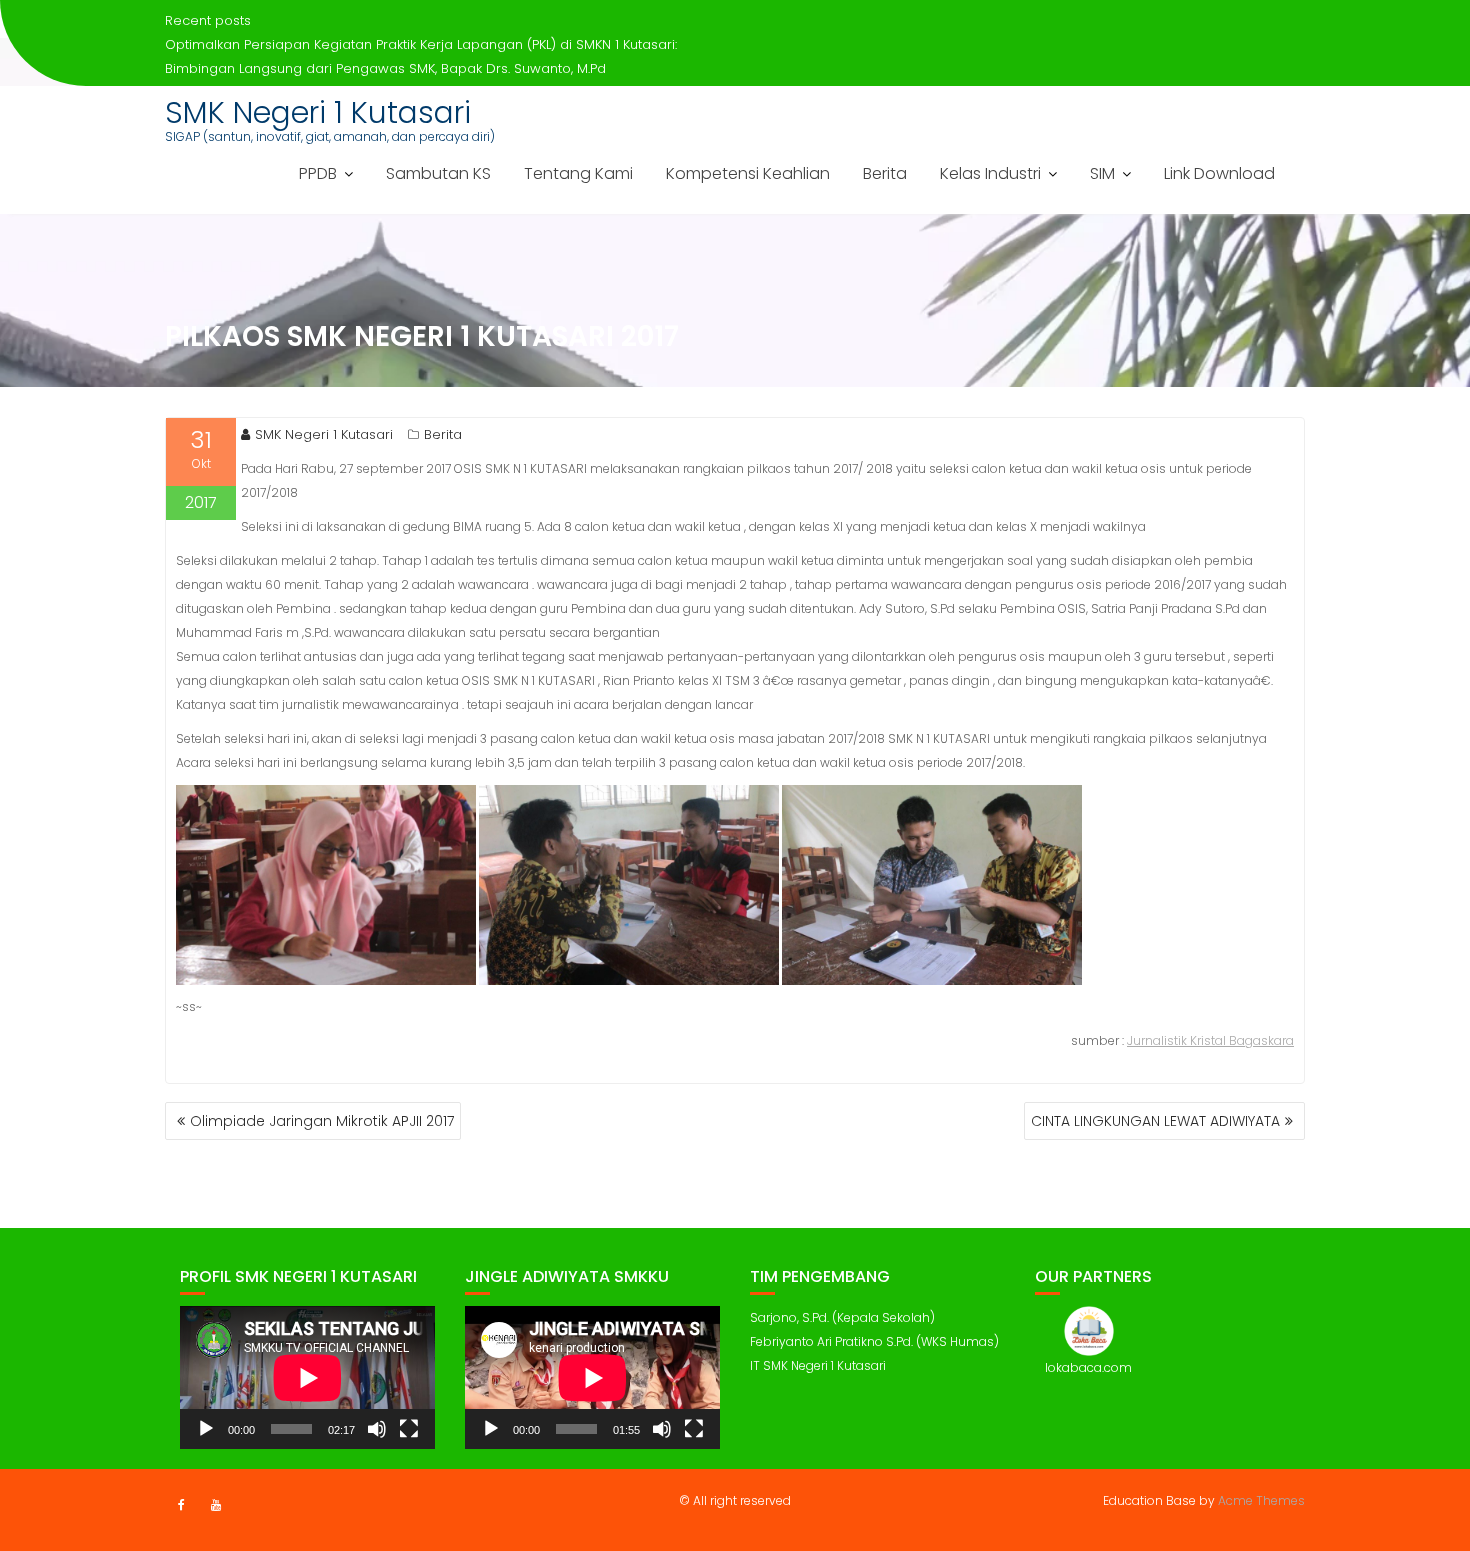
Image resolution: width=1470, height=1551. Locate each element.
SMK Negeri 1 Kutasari (318, 112)
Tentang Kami (578, 173)
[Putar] (206, 1429)
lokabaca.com (1088, 1367)
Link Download (1219, 173)
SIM (1102, 173)
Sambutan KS (438, 173)
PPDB (318, 173)
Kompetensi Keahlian (748, 173)
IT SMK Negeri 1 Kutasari (818, 1365)
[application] (307, 1377)
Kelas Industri (990, 173)
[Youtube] (216, 1505)
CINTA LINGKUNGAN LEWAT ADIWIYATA (1155, 1121)
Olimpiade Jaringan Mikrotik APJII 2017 (322, 1121)
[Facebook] (181, 1505)
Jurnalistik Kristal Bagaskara (1210, 1040)
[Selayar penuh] (409, 1429)
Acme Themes (1261, 1500)
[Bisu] (377, 1429)
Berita (885, 173)
